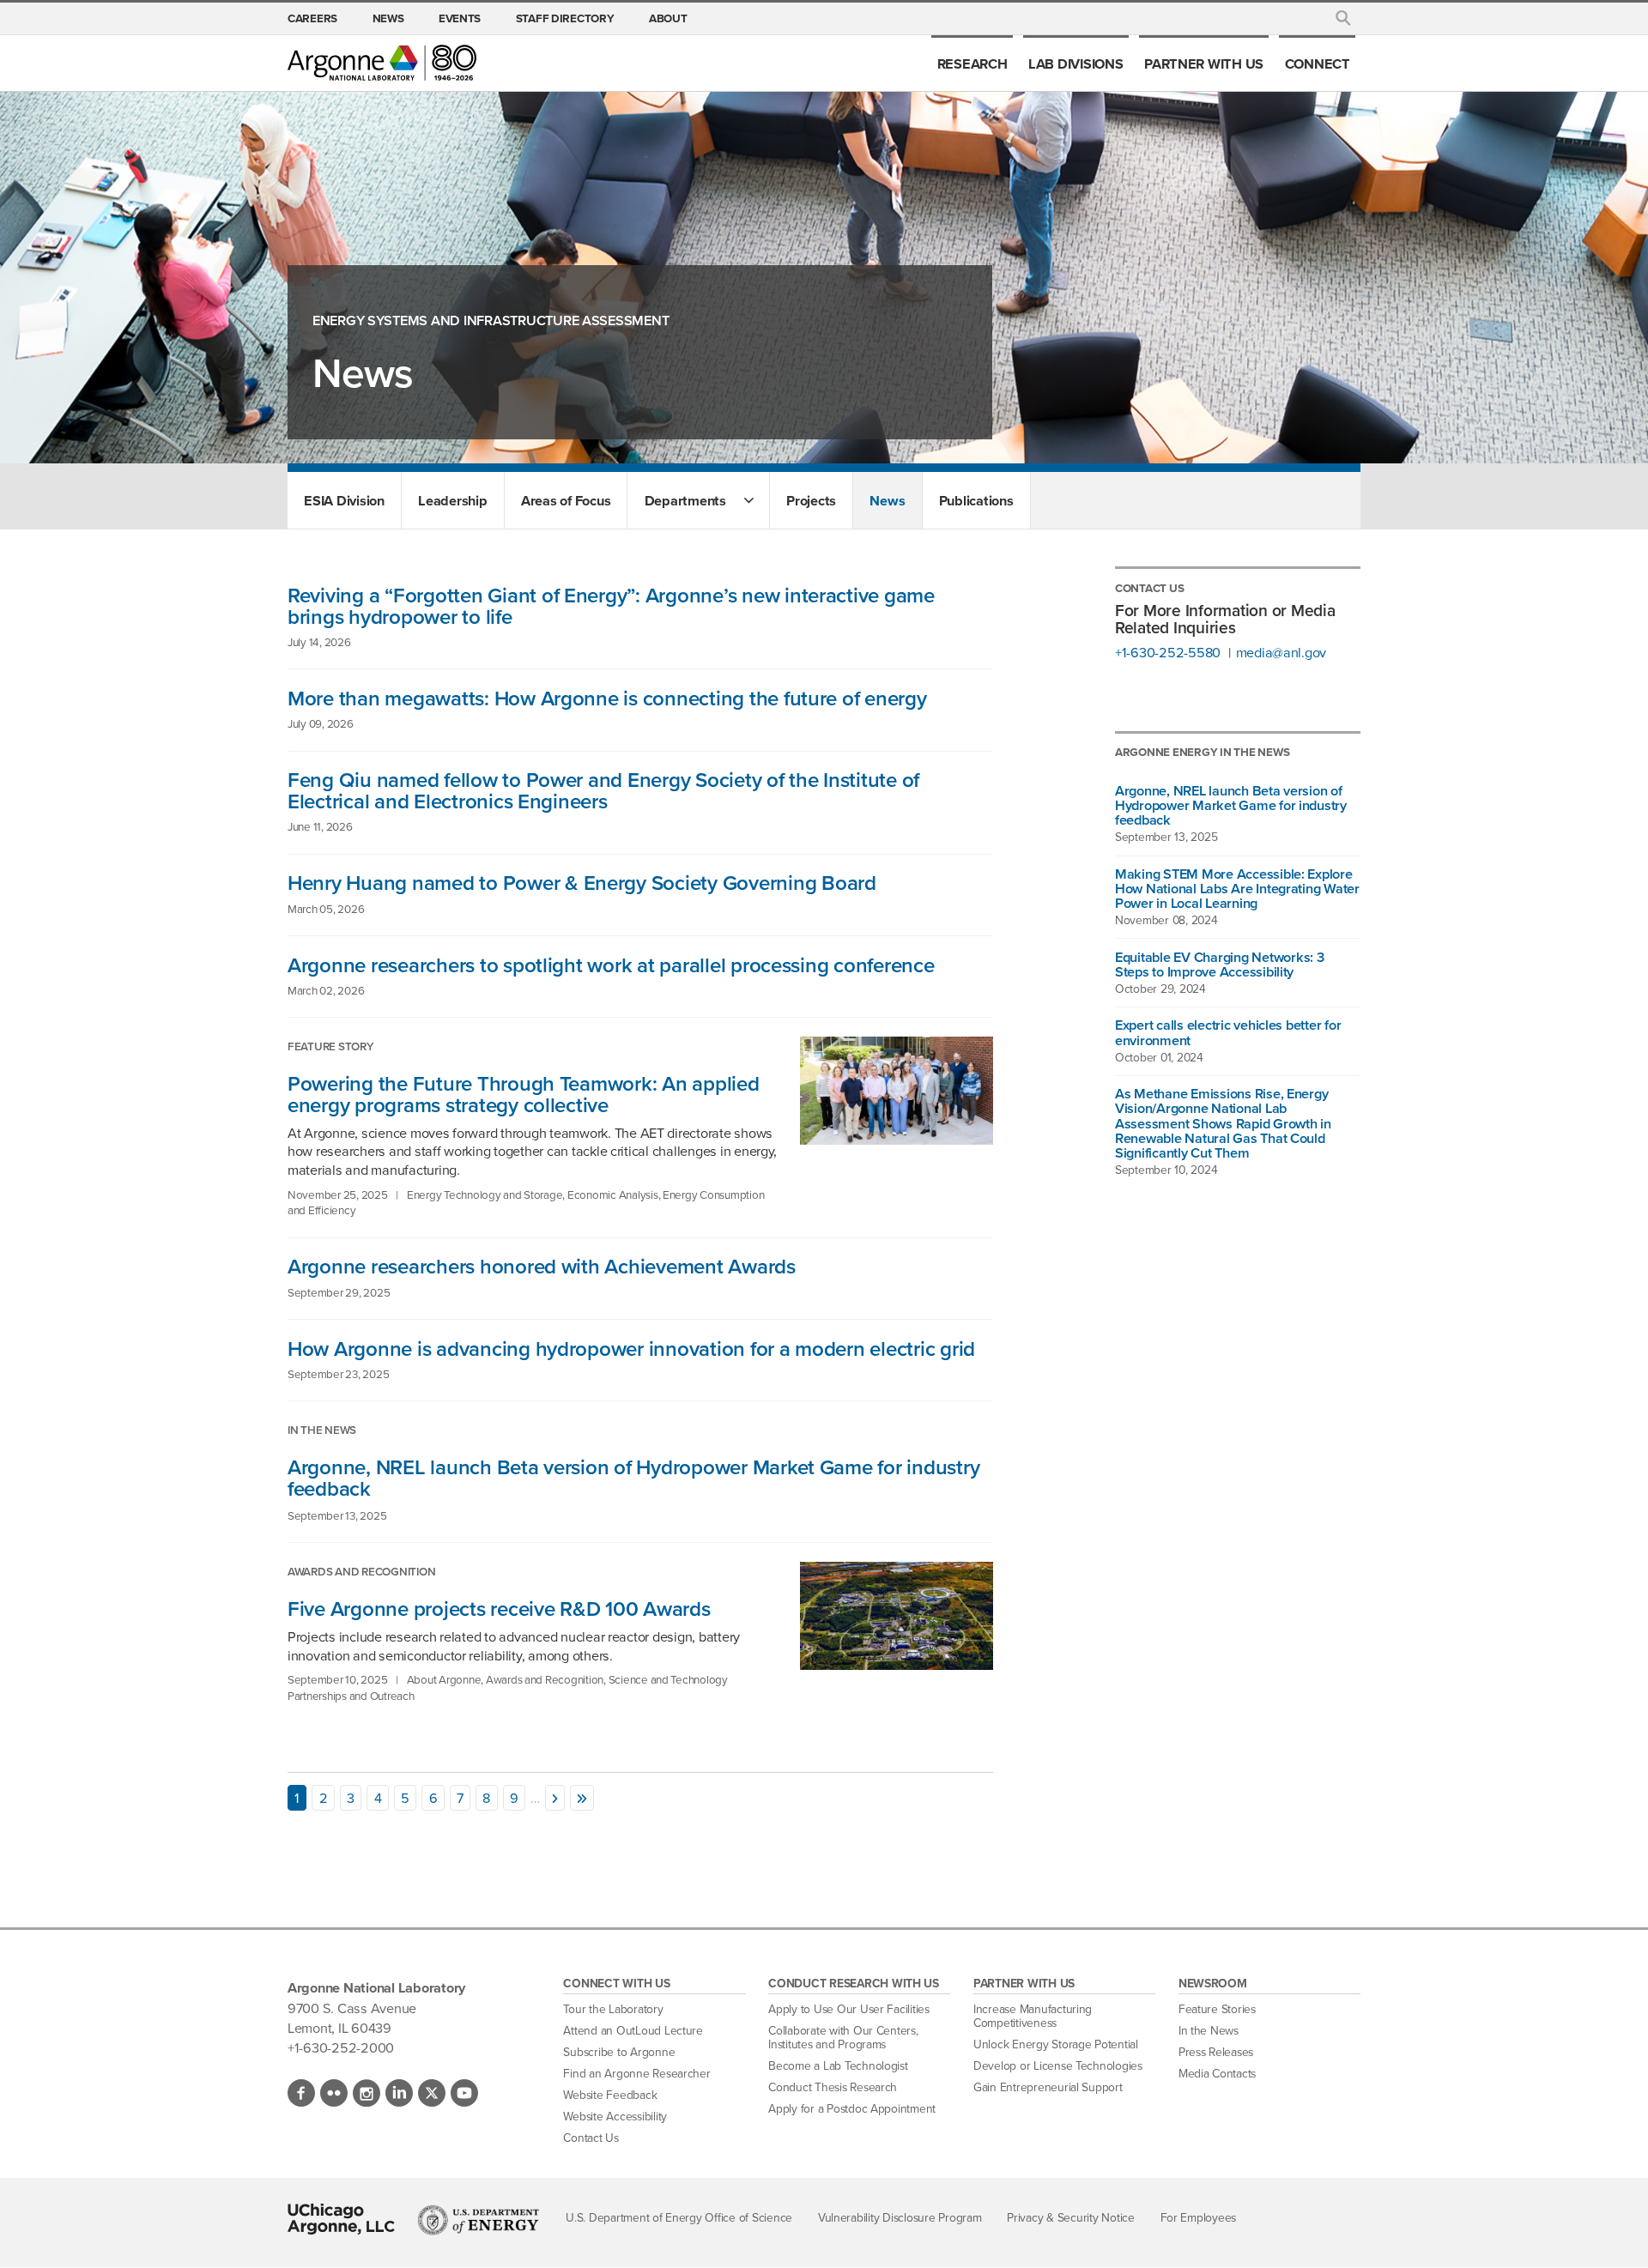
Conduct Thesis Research (833, 2087)
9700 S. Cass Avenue (352, 2008)
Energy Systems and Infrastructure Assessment (491, 321)
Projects (811, 500)
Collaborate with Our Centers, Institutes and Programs (843, 2038)
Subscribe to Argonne (619, 2052)
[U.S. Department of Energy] (479, 2220)
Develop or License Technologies (1058, 2066)
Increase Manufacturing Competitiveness (1033, 2016)
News (388, 18)
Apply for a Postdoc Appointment (852, 2109)
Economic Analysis (613, 1194)
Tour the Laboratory (613, 2009)
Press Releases (1216, 2052)
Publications (976, 500)
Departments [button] (685, 500)
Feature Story (331, 1046)
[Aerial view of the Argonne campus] (887, 1664)
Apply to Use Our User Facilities (849, 2009)
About (668, 18)
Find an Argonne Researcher (636, 2074)
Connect (1318, 64)
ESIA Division (344, 500)
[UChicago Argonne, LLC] (341, 2219)
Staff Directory (565, 18)
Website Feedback (610, 2095)
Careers (312, 18)
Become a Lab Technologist (838, 2066)
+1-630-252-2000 (341, 2047)
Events (460, 18)
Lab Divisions (1076, 64)
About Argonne (444, 1679)
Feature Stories (1217, 2009)
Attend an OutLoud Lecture (633, 2031)
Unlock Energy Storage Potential (1056, 2044)
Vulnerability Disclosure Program (900, 2218)
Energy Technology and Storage (485, 1194)
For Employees (1199, 2218)
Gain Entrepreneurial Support (1048, 2087)
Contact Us (591, 2138)
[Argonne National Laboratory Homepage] (382, 63)
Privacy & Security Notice (1071, 2218)
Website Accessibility (615, 2117)
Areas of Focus (566, 500)
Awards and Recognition (361, 1571)
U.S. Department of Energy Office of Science (679, 2218)
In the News (322, 1430)
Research (972, 64)
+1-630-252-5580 (1168, 653)
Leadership (452, 500)
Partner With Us (1204, 64)
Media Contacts (1217, 2074)
